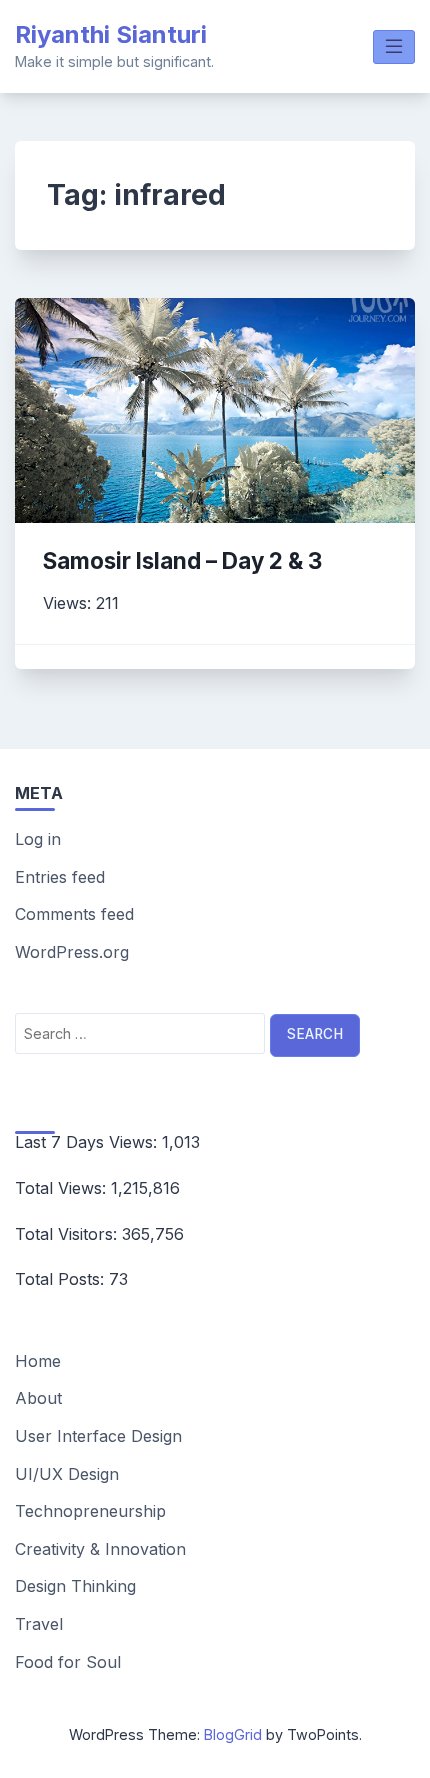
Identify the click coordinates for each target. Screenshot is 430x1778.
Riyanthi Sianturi (111, 34)
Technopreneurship (90, 1511)
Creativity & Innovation (100, 1549)
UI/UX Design (67, 1474)
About (38, 1398)
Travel (39, 1624)
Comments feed (74, 914)
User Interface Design (98, 1436)
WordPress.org (72, 952)
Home (38, 1361)
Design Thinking (75, 1586)
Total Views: (63, 1188)
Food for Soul (68, 1662)
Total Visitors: (68, 1234)
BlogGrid (233, 1734)
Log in (38, 839)
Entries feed (60, 877)
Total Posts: (62, 1279)
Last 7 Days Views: (88, 1142)
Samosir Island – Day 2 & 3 (182, 560)
